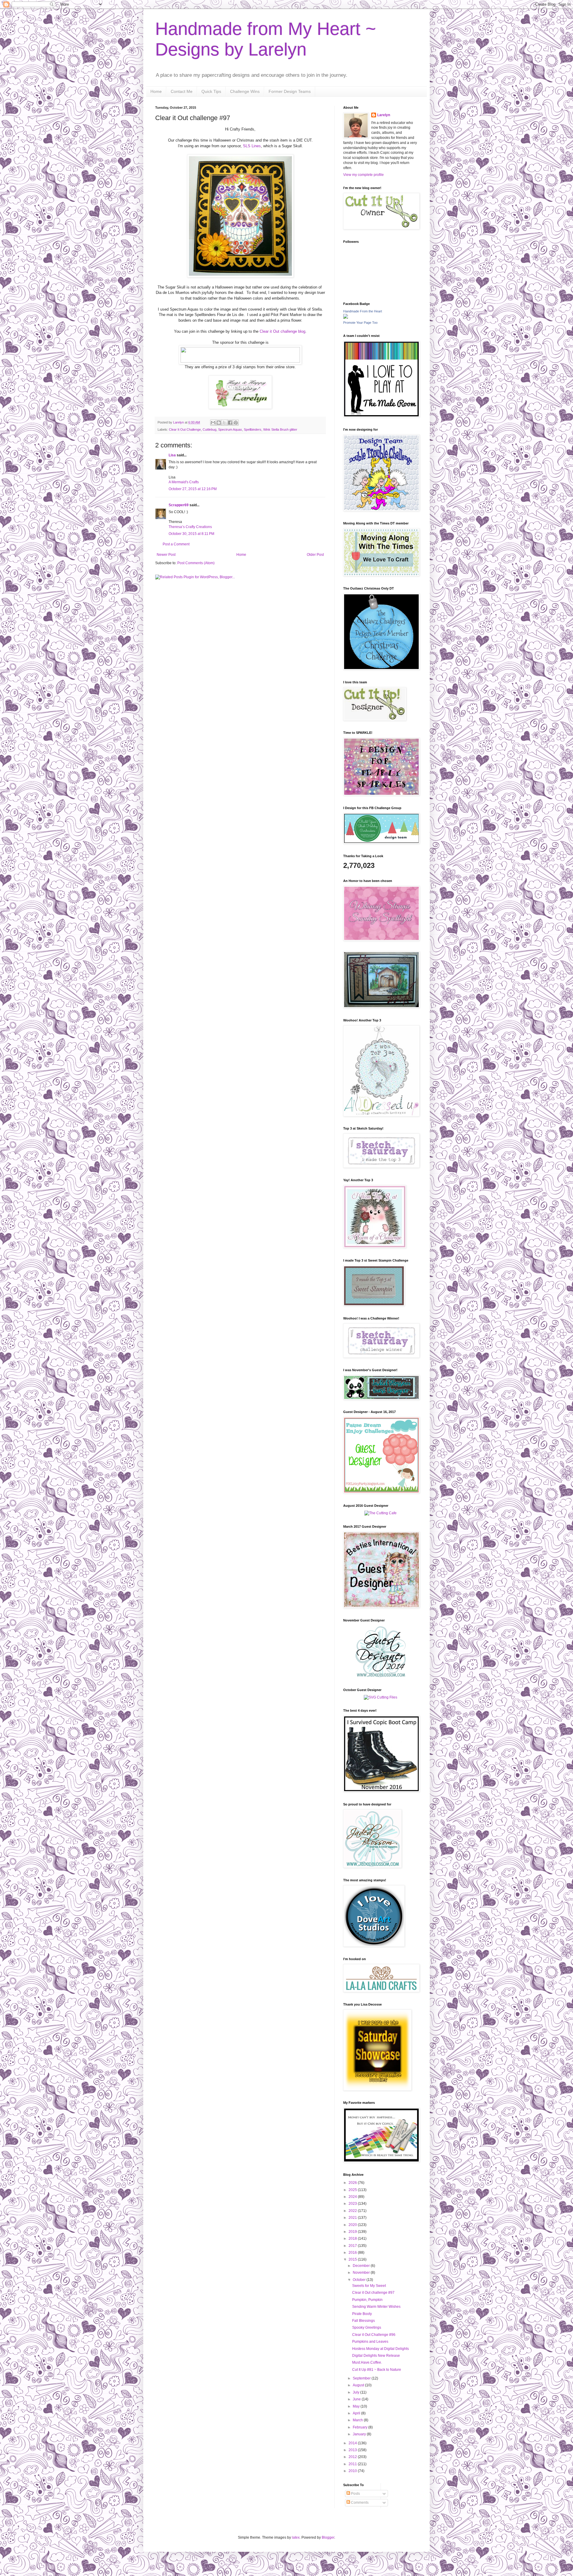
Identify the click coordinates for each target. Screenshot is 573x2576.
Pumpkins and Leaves (370, 2342)
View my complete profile (363, 175)
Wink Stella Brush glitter (280, 429)
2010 (353, 2471)
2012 (353, 2457)
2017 (353, 2246)
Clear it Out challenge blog (282, 331)
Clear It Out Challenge (185, 429)
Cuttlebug (210, 429)
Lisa (172, 455)
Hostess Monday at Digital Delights (381, 2349)
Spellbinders (253, 429)
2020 (353, 2225)
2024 (353, 2197)
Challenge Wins (245, 91)
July (356, 2392)
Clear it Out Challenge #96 (374, 2335)
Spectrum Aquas (230, 429)
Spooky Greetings (367, 2328)
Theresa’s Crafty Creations (190, 527)
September (362, 2378)
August (359, 2385)
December (362, 2266)
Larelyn (384, 115)
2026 (353, 2183)
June (357, 2399)
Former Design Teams (290, 91)
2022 (353, 2211)
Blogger (328, 2537)
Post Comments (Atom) (196, 563)
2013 (353, 2450)
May (357, 2406)
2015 (353, 2259)
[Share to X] (224, 423)
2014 (353, 2443)
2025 (353, 2190)
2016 (353, 2253)
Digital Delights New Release (376, 2356)
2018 (353, 2239)
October (360, 2280)
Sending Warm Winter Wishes (376, 2307)
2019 (353, 2232)
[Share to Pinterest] (236, 423)
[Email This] (213, 423)
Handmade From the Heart (363, 311)
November (362, 2273)
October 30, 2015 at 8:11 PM (191, 534)
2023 (353, 2204)
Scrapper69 (179, 505)
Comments (359, 2503)
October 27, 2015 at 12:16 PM (193, 489)
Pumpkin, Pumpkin (367, 2300)
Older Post (315, 555)
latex (296, 2537)
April (357, 2413)
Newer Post (166, 555)
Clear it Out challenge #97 (373, 2293)
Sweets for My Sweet (369, 2286)
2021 (353, 2218)
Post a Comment (176, 544)
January (360, 2434)
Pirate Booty (362, 2314)
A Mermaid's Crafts (184, 482)
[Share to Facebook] (230, 423)
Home (156, 91)
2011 (353, 2464)
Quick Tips (211, 91)
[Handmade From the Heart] (346, 317)
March (358, 2420)
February (361, 2427)
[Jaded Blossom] (381, 1676)
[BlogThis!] (219, 423)
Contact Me (182, 91)
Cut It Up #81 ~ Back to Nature (377, 2370)
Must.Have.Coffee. (367, 2362)
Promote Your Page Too (360, 323)
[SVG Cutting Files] (381, 1697)
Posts (355, 2494)
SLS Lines (252, 146)
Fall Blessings (363, 2321)
